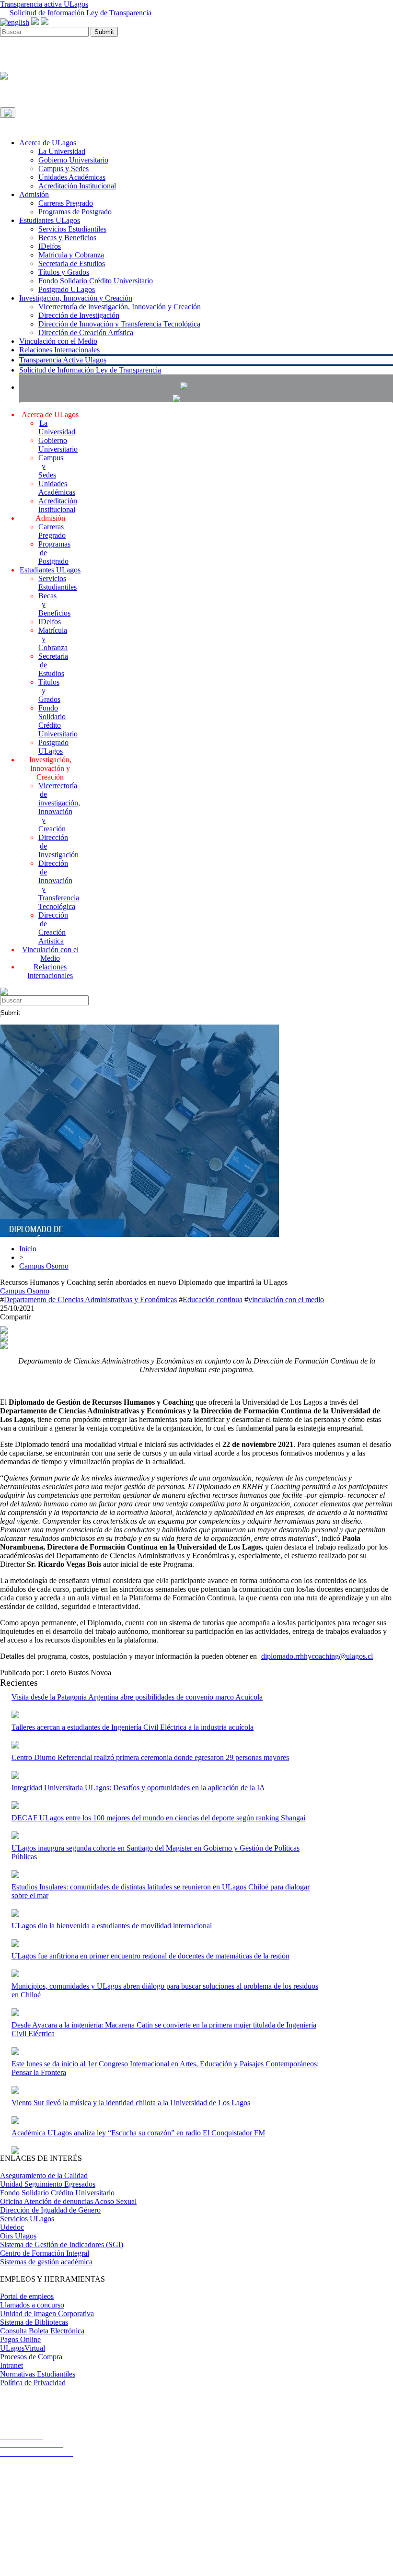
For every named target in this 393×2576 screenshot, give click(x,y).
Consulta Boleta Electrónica (42, 2331)
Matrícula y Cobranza (71, 255)
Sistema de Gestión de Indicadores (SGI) (62, 2244)
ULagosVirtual (23, 2348)
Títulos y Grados (64, 272)
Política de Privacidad (33, 2383)
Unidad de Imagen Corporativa (47, 2314)
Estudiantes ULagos (50, 220)
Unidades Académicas (72, 177)
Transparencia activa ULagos (44, 4)
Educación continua (213, 1300)
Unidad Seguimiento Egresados (48, 2184)
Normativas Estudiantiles (38, 2374)
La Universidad (62, 151)
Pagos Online (20, 2339)
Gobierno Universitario (73, 160)
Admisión (34, 194)
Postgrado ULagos (67, 289)
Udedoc (12, 2227)
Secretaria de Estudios (72, 263)
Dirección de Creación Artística (86, 332)
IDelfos (50, 246)
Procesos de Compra (31, 2357)
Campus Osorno (44, 1266)
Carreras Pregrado (66, 203)
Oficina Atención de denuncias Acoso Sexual (68, 2201)
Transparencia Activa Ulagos (63, 360)
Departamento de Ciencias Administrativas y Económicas (90, 1300)
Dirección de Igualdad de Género (50, 2210)
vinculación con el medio (286, 1300)
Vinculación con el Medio (58, 341)
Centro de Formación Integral (45, 2253)
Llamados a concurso (32, 2305)
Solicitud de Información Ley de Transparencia (81, 13)
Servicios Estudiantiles (72, 229)
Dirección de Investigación (79, 315)
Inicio (28, 1249)
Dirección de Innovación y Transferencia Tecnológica (119, 324)
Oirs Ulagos (18, 2236)
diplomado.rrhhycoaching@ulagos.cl (317, 1656)
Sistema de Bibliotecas (34, 2322)
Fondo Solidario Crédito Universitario (96, 281)
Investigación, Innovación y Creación (76, 298)
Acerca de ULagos (48, 143)
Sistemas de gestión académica (46, 2262)
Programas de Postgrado (75, 212)
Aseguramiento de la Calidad (44, 2175)
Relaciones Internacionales (59, 350)
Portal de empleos (27, 2296)
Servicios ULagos (27, 2219)
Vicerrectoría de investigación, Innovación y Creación (120, 307)
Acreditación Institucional (77, 186)
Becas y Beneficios (67, 238)
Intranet (12, 2365)
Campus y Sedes (64, 169)
